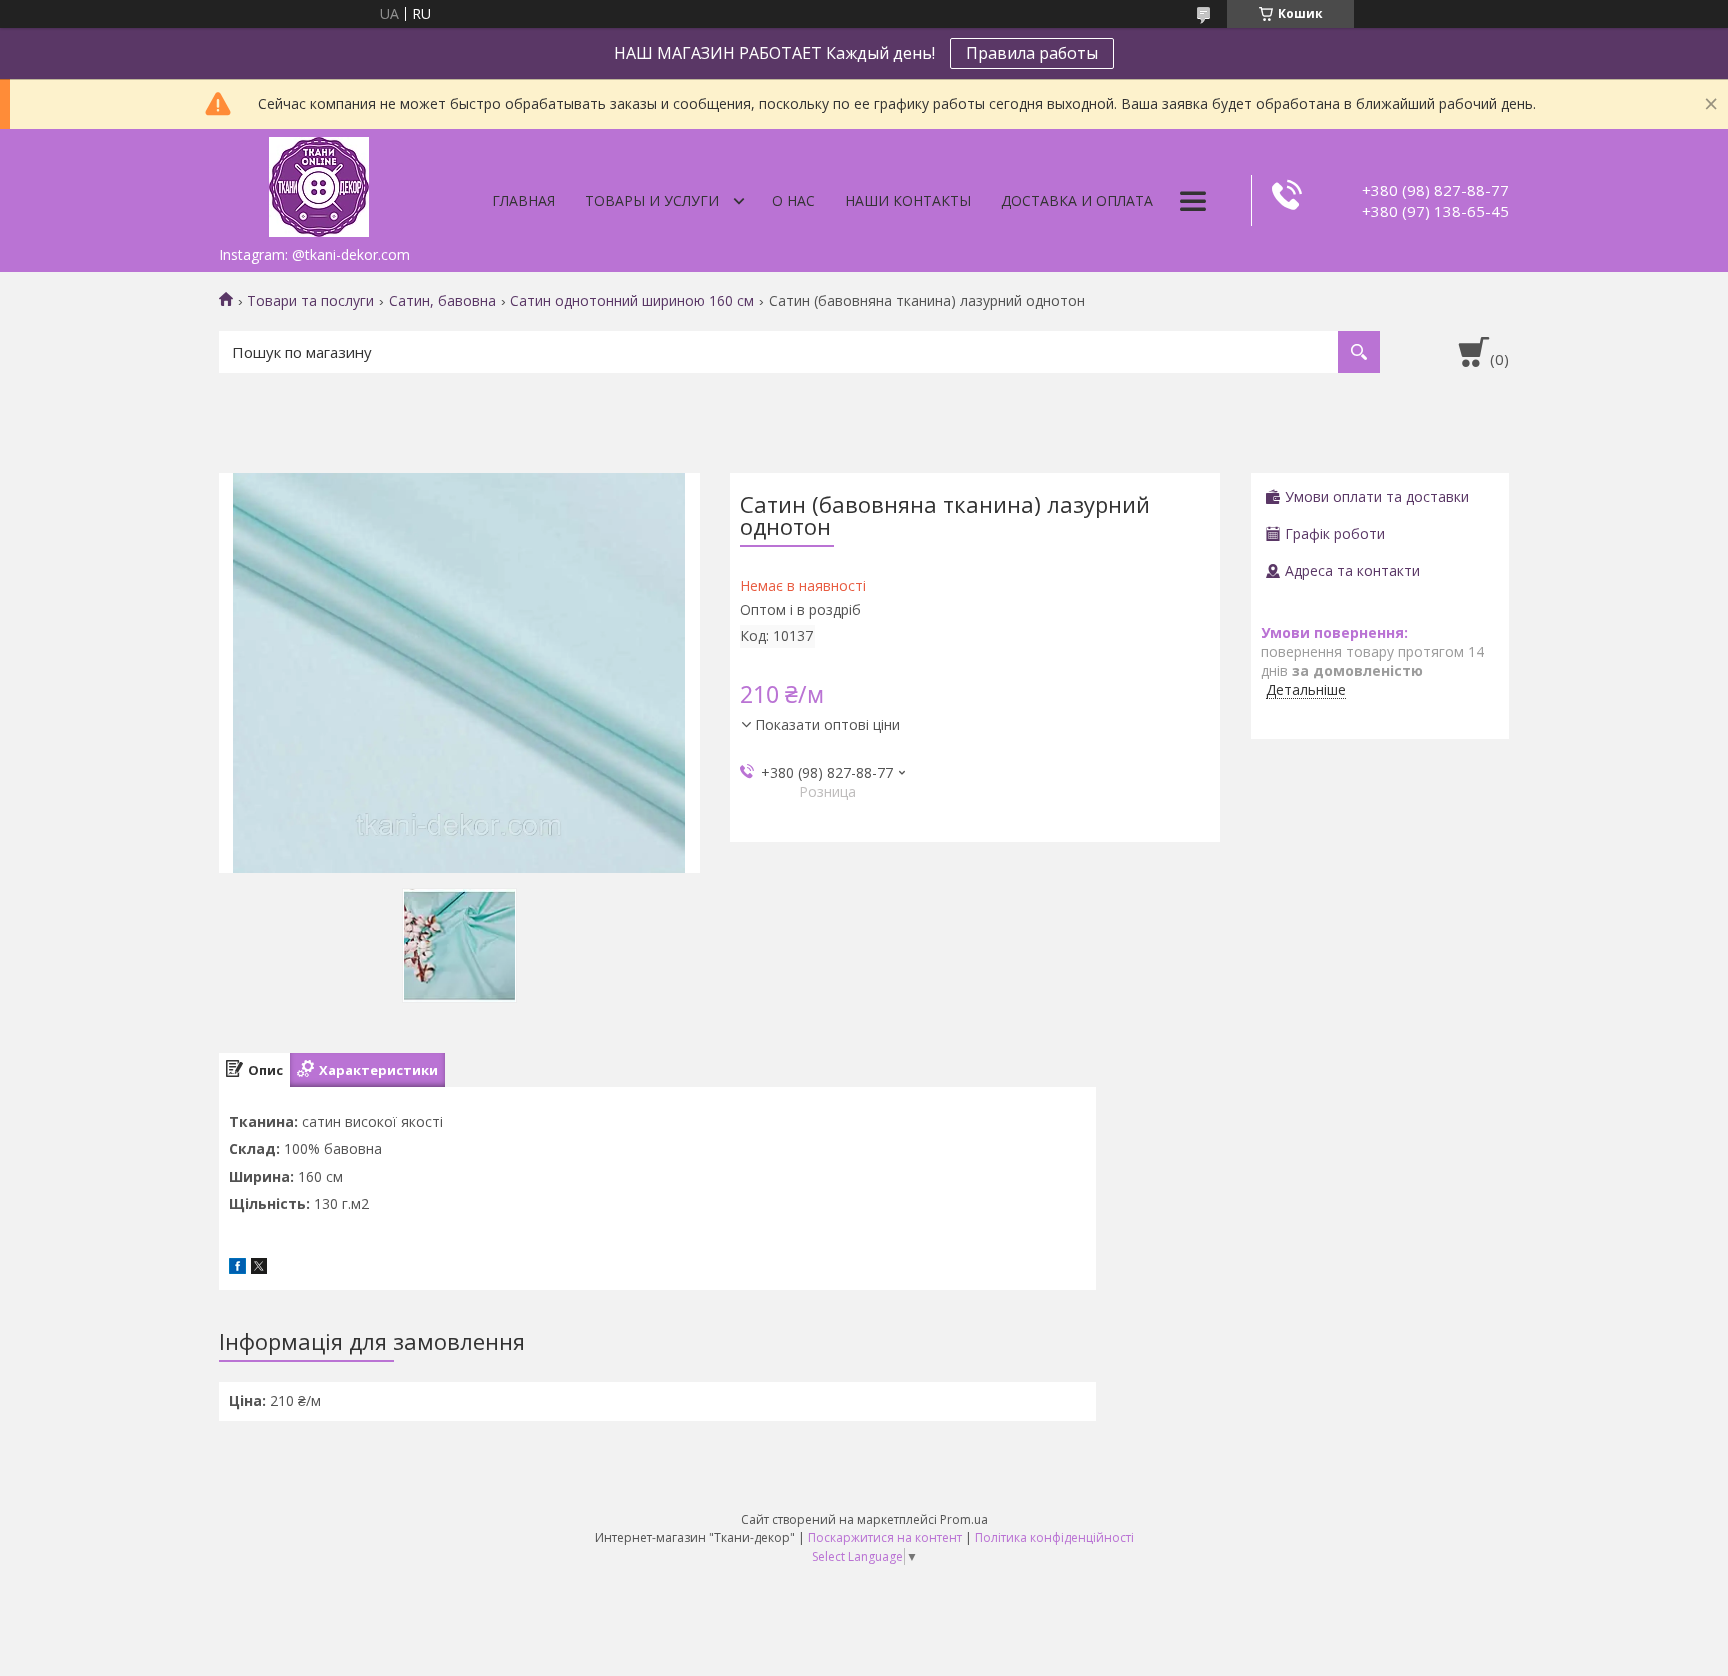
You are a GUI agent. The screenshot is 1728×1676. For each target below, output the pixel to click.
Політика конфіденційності (1054, 1537)
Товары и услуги (652, 200)
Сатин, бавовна (442, 301)
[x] (259, 1268)
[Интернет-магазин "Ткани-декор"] (319, 183)
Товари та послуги (310, 301)
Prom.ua (964, 1519)
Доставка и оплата (1077, 200)
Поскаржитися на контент (885, 1537)
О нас (793, 200)
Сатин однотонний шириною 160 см (632, 301)
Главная (523, 200)
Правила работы (1032, 53)
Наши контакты (908, 200)
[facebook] (237, 1268)
